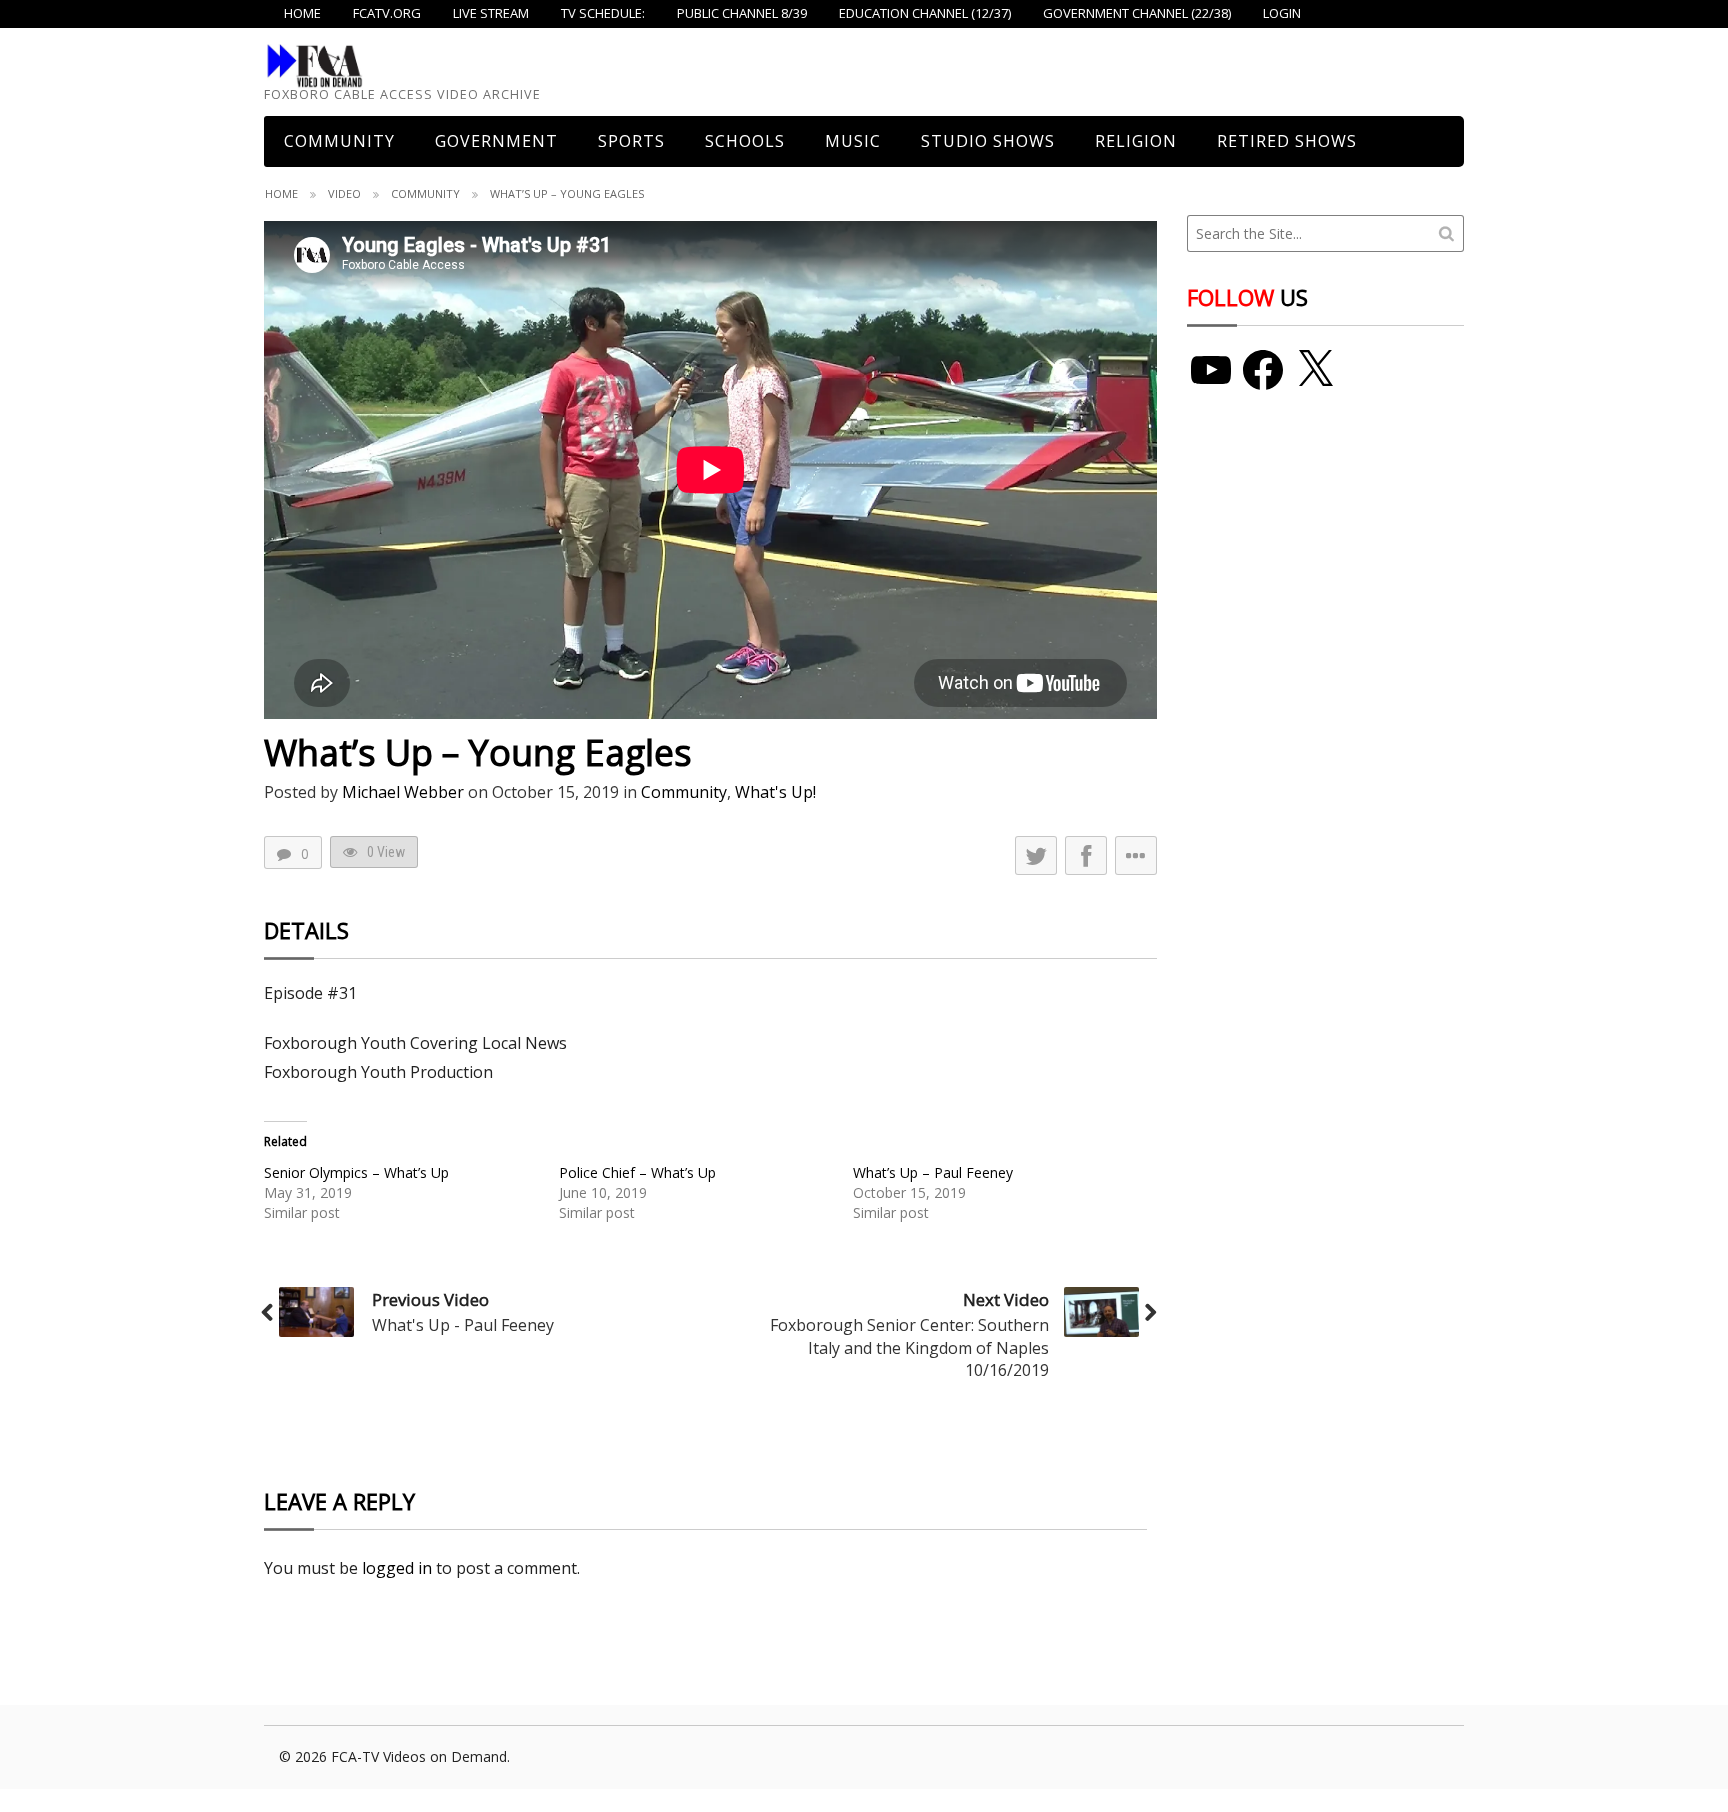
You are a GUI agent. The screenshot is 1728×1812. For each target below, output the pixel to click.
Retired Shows (1287, 141)
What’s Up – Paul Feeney (933, 1172)
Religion (1136, 141)
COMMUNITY (339, 141)
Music (853, 141)
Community (425, 193)
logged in (397, 1568)
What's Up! (775, 792)
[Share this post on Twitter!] (1036, 855)
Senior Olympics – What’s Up (356, 1172)
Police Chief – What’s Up (637, 1172)
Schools (745, 141)
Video (344, 193)
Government (496, 141)
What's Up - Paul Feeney (463, 1325)
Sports (631, 141)
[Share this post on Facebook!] (1086, 855)
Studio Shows (988, 141)
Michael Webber (403, 792)
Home (281, 193)
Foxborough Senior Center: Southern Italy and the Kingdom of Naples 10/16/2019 (909, 1347)
